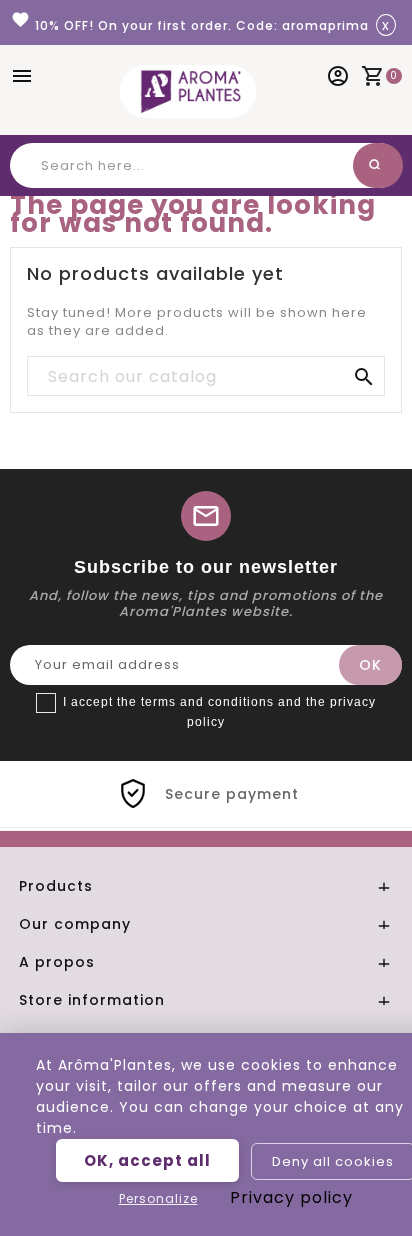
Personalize (158, 1198)
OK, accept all (147, 1160)
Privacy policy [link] (291, 1197)
